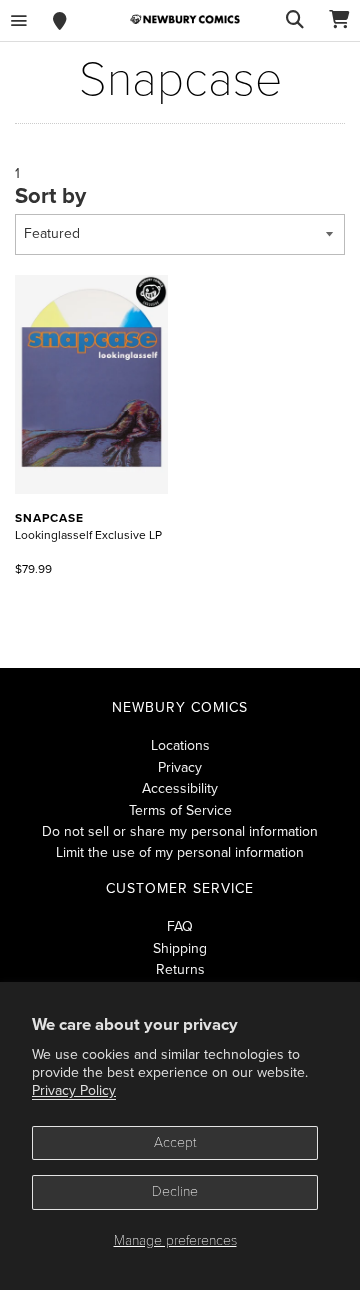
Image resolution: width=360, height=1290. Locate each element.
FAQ (180, 926)
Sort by (50, 196)
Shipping (180, 948)
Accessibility (180, 788)
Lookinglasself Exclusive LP (88, 526)
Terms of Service (180, 810)
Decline (175, 1191)
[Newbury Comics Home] (185, 19)
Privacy (180, 767)
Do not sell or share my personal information (180, 831)
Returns (180, 969)
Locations (180, 745)
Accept (175, 1142)
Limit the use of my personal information (180, 852)
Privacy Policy (74, 1090)
